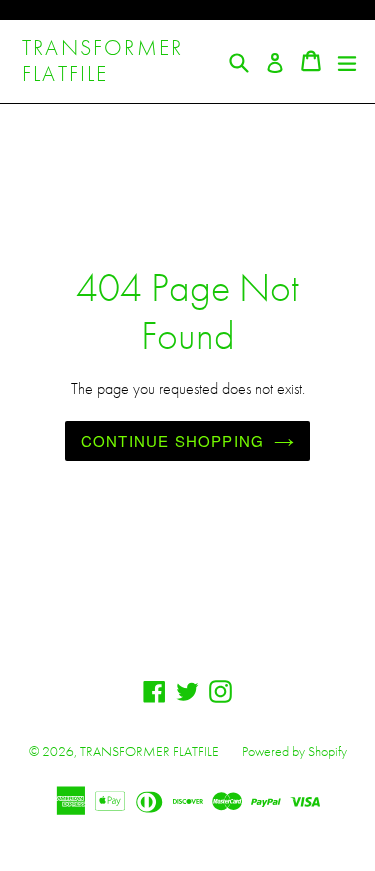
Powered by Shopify (294, 751)
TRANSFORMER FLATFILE (102, 61)
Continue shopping (172, 440)
